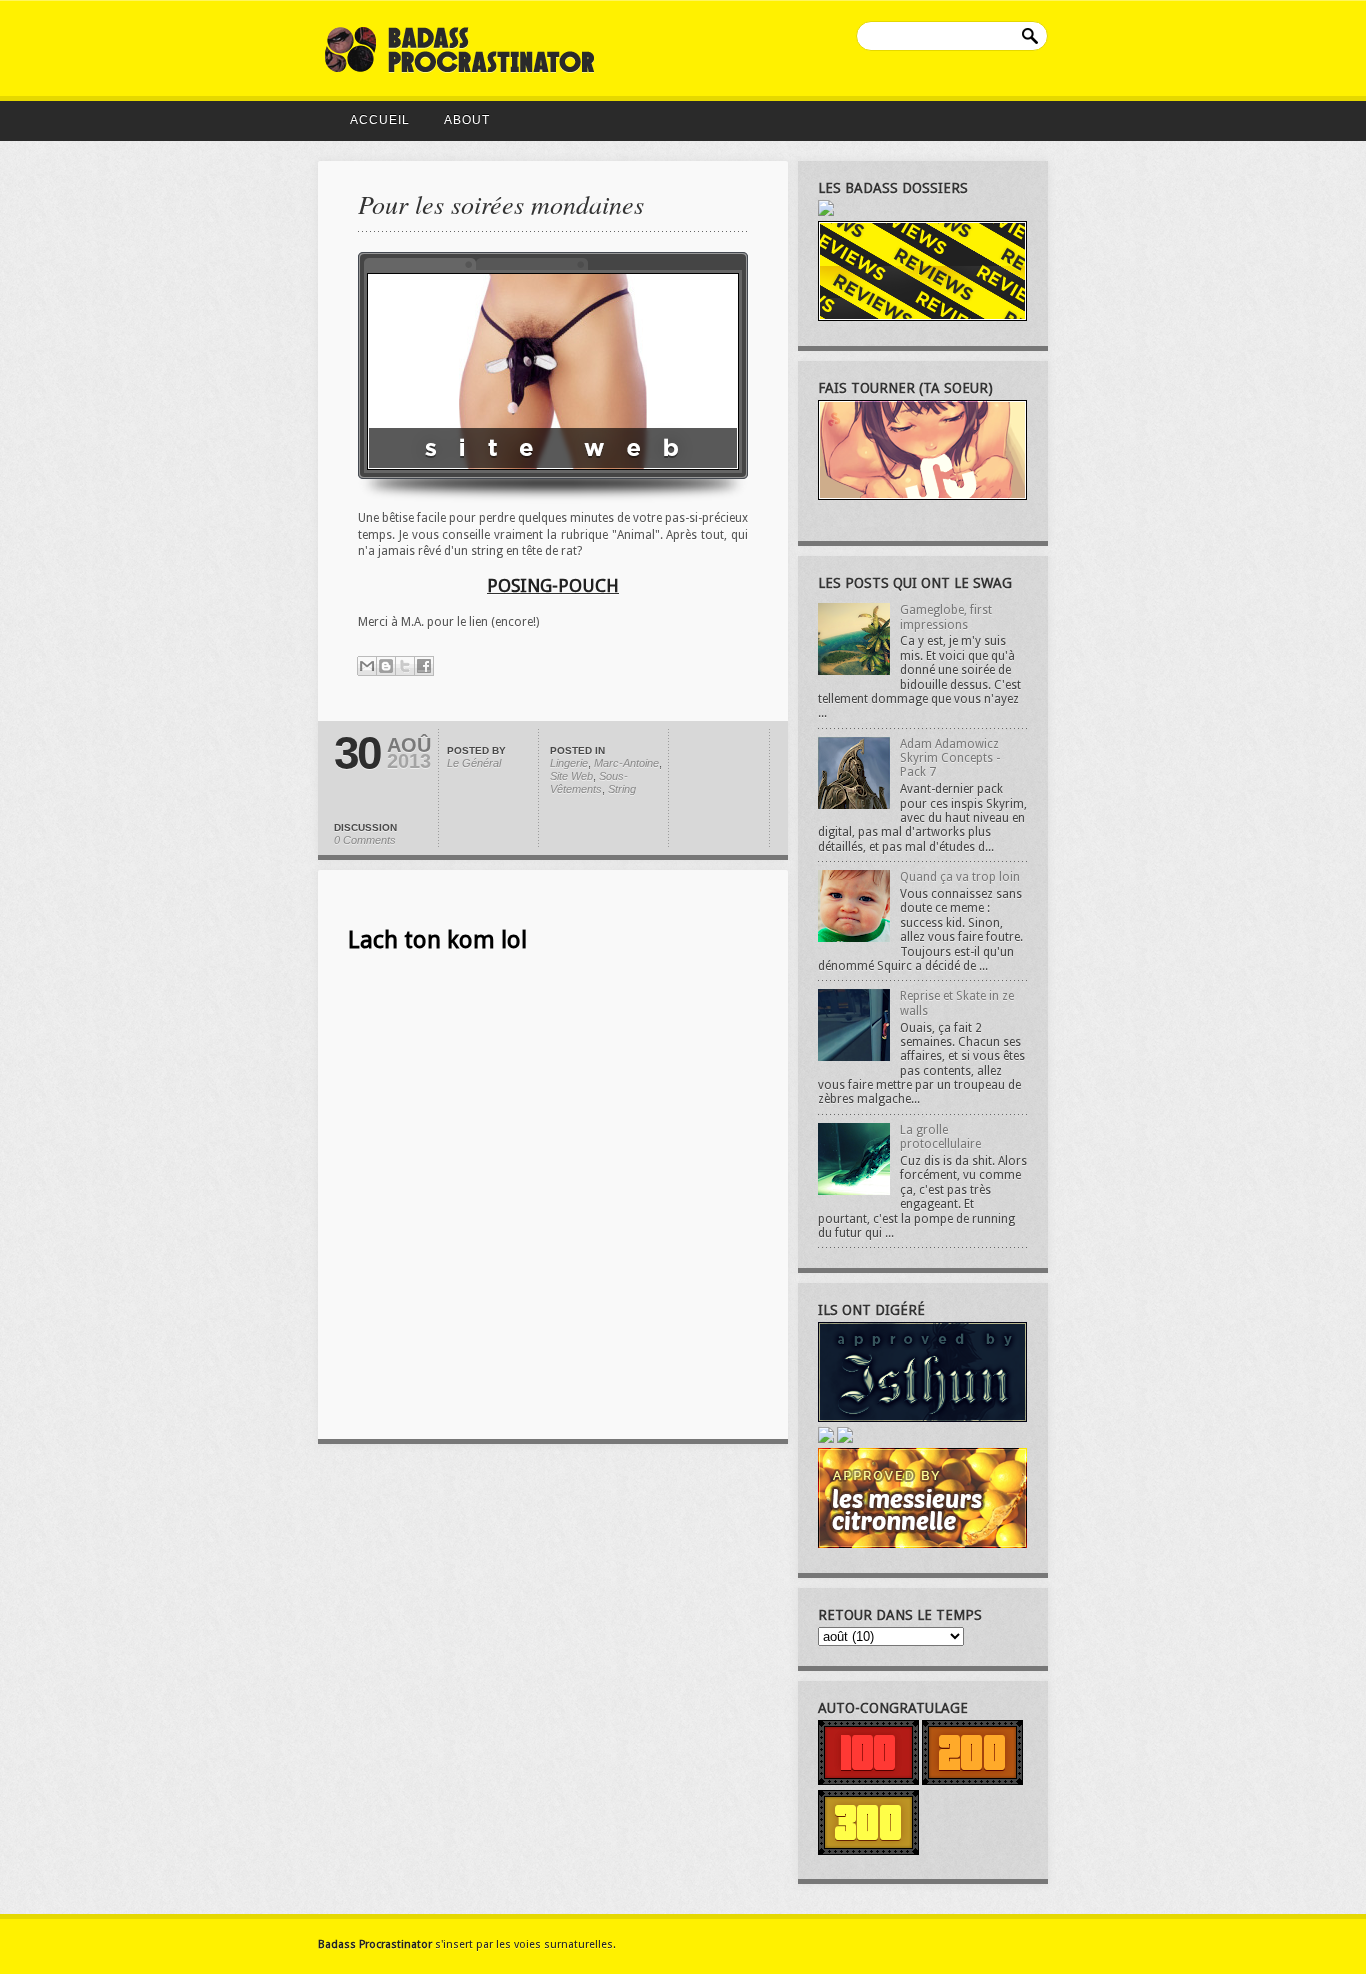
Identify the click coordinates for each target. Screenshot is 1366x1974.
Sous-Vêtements (589, 782)
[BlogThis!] (386, 666)
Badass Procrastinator (375, 1944)
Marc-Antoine (626, 763)
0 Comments (365, 840)
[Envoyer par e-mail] (367, 666)
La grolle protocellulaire (940, 1137)
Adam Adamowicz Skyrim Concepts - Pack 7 (950, 758)
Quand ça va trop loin (960, 877)
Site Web (571, 776)
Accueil (380, 120)
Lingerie (569, 763)
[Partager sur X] (405, 666)
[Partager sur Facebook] (424, 666)
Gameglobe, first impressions (946, 617)
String (622, 789)
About (467, 120)
